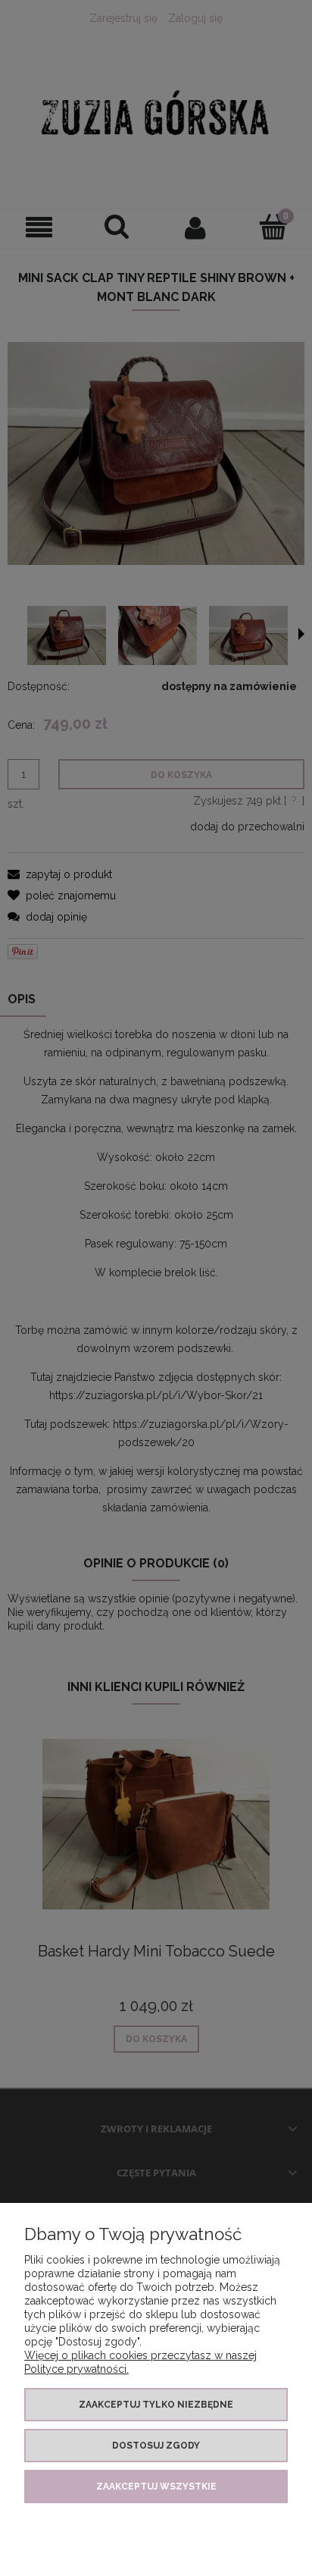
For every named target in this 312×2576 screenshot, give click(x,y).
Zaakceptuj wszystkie (156, 2487)
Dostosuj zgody (156, 2446)
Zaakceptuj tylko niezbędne (156, 2405)
